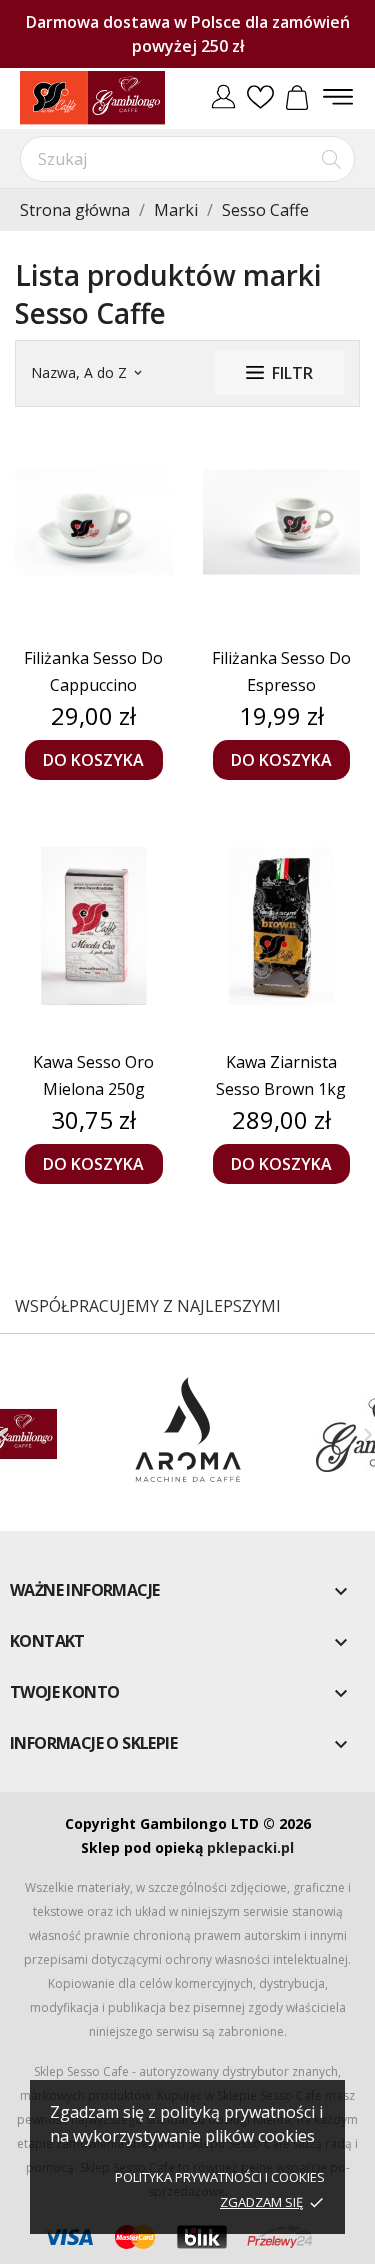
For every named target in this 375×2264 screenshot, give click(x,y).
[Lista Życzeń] (260, 98)
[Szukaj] (331, 159)
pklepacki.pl (250, 1847)
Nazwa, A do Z (86, 372)
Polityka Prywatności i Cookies (220, 2177)
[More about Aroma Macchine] (186, 1434)
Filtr (292, 373)
